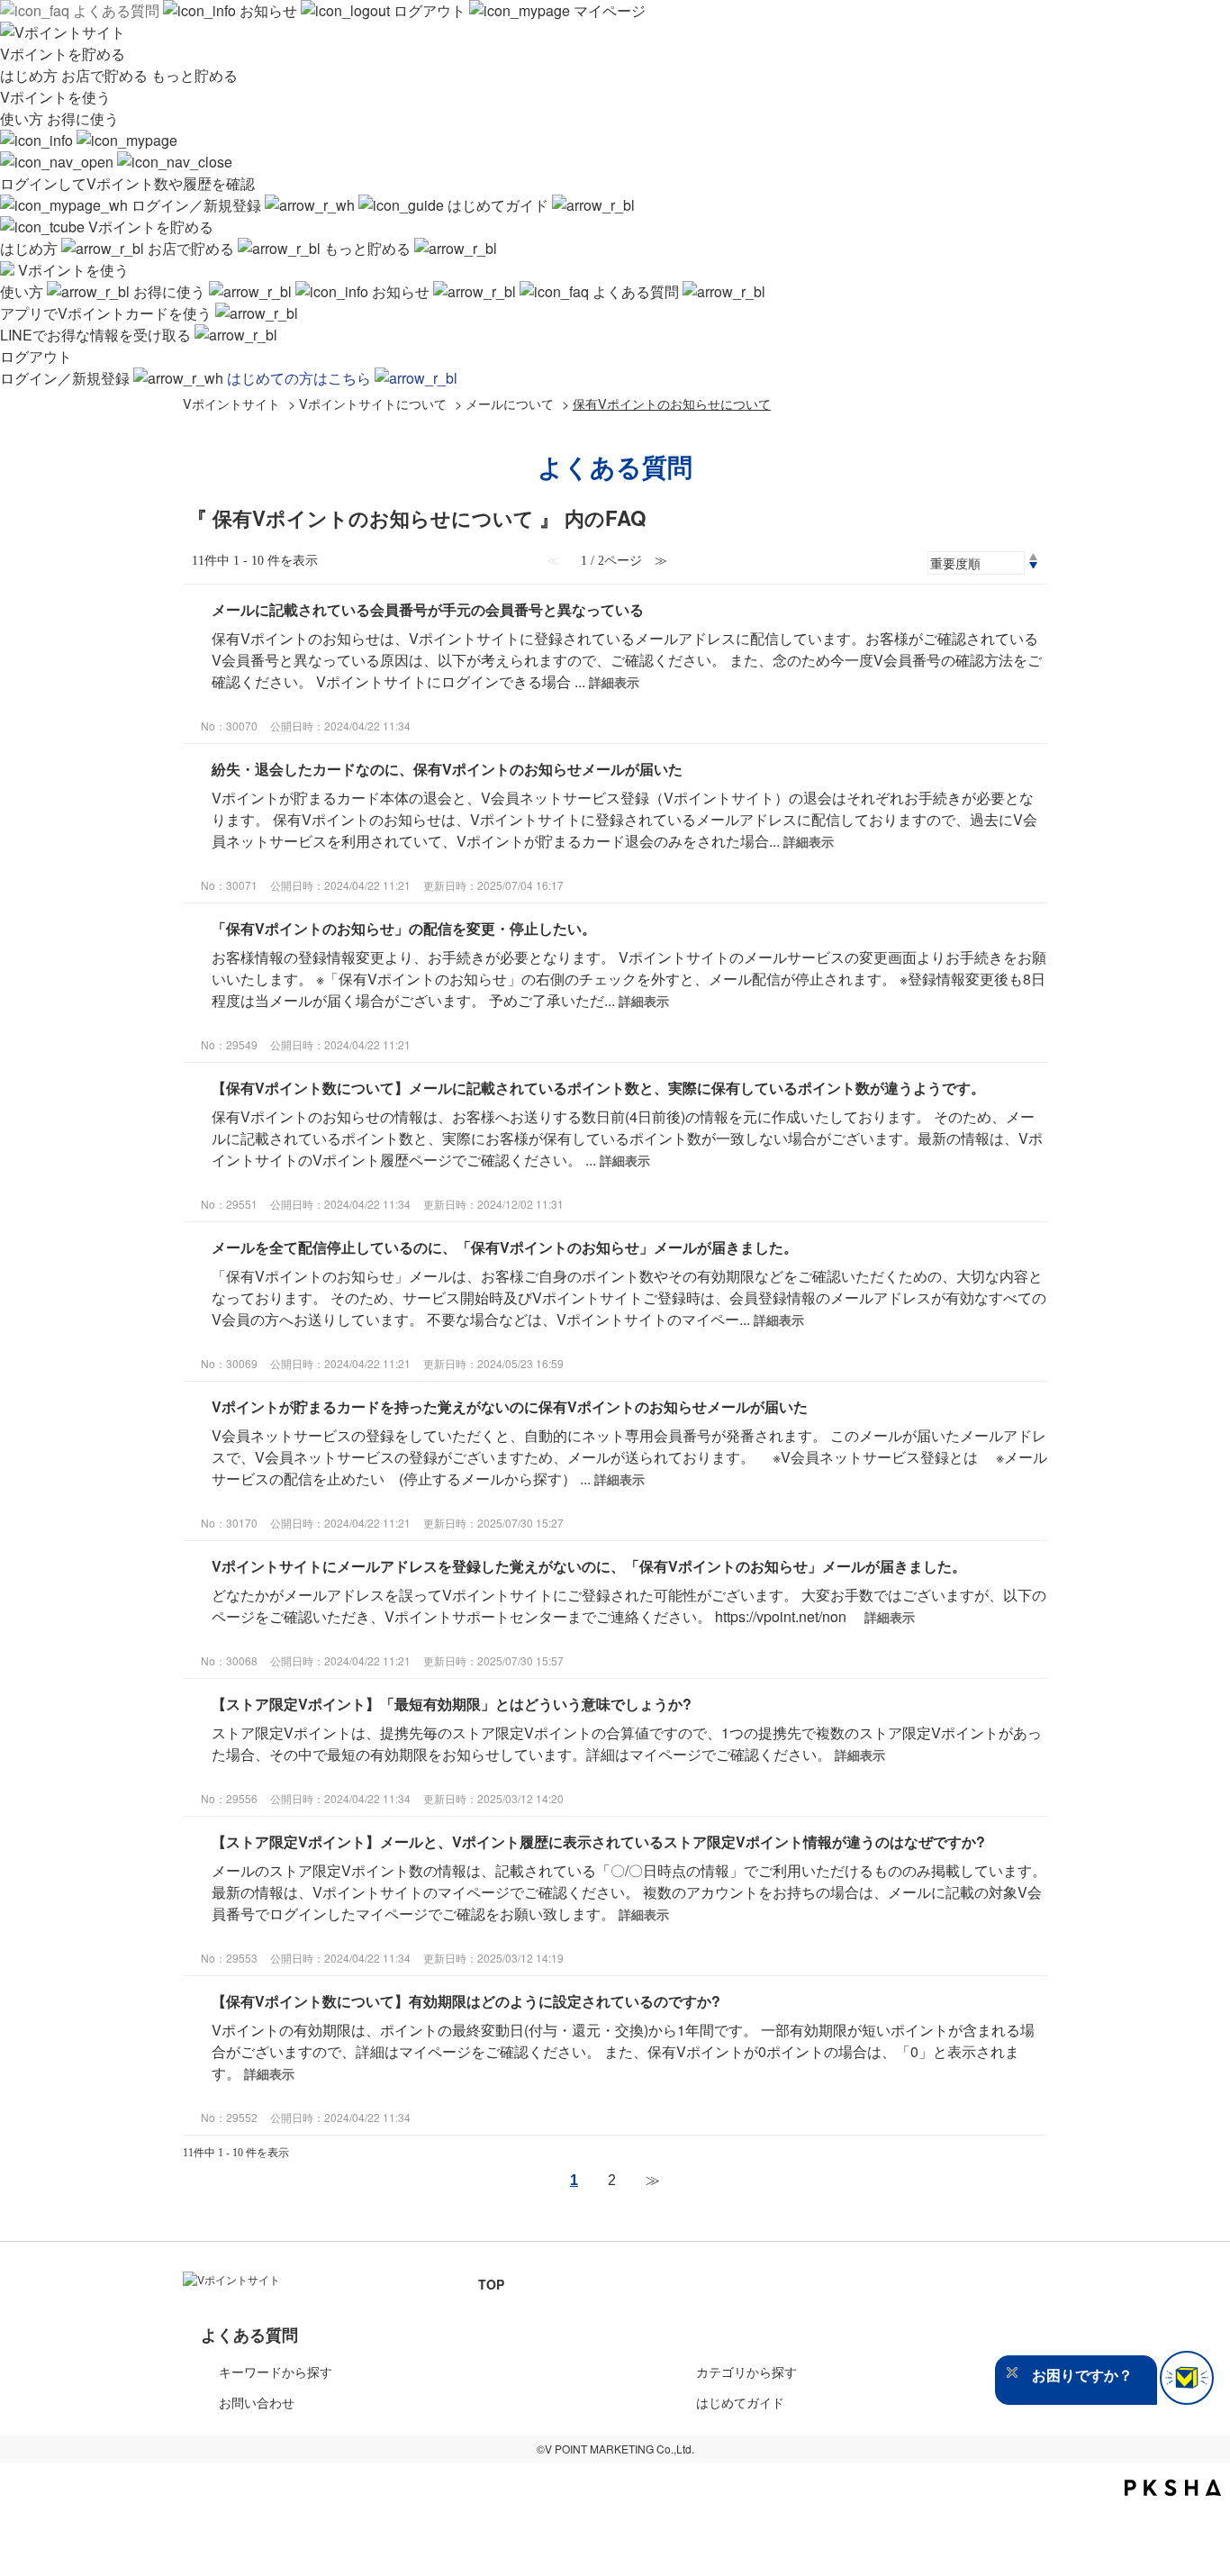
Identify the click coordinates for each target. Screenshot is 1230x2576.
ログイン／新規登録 (196, 205)
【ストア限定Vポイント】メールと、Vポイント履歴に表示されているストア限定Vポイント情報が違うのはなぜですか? (598, 1841)
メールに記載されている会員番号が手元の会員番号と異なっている (428, 609)
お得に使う (83, 118)
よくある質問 (116, 10)
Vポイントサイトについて (373, 403)
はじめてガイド (498, 205)
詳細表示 (614, 682)
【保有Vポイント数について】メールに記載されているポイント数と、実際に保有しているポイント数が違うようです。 (598, 1088)
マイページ (608, 10)
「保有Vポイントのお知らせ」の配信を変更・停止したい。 (404, 928)
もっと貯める (194, 75)
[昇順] (1033, 557)
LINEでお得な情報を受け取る (97, 335)
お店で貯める (106, 75)
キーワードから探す (276, 2372)
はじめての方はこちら (301, 378)
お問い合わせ (257, 2402)
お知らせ (268, 10)
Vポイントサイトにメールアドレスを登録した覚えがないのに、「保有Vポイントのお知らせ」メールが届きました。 (589, 1566)
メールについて (510, 403)
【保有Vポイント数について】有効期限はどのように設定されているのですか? (466, 2001)
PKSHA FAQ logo (1173, 2488)
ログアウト (430, 10)
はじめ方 (31, 75)
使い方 (23, 118)
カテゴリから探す (746, 2372)
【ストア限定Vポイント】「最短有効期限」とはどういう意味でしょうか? (452, 1704)
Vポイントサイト (231, 403)
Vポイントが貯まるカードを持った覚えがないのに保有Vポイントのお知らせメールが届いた (510, 1406)
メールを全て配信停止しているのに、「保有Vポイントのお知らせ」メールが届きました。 (505, 1247)
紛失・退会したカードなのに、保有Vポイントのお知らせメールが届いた (447, 769)
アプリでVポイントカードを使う (108, 313)
